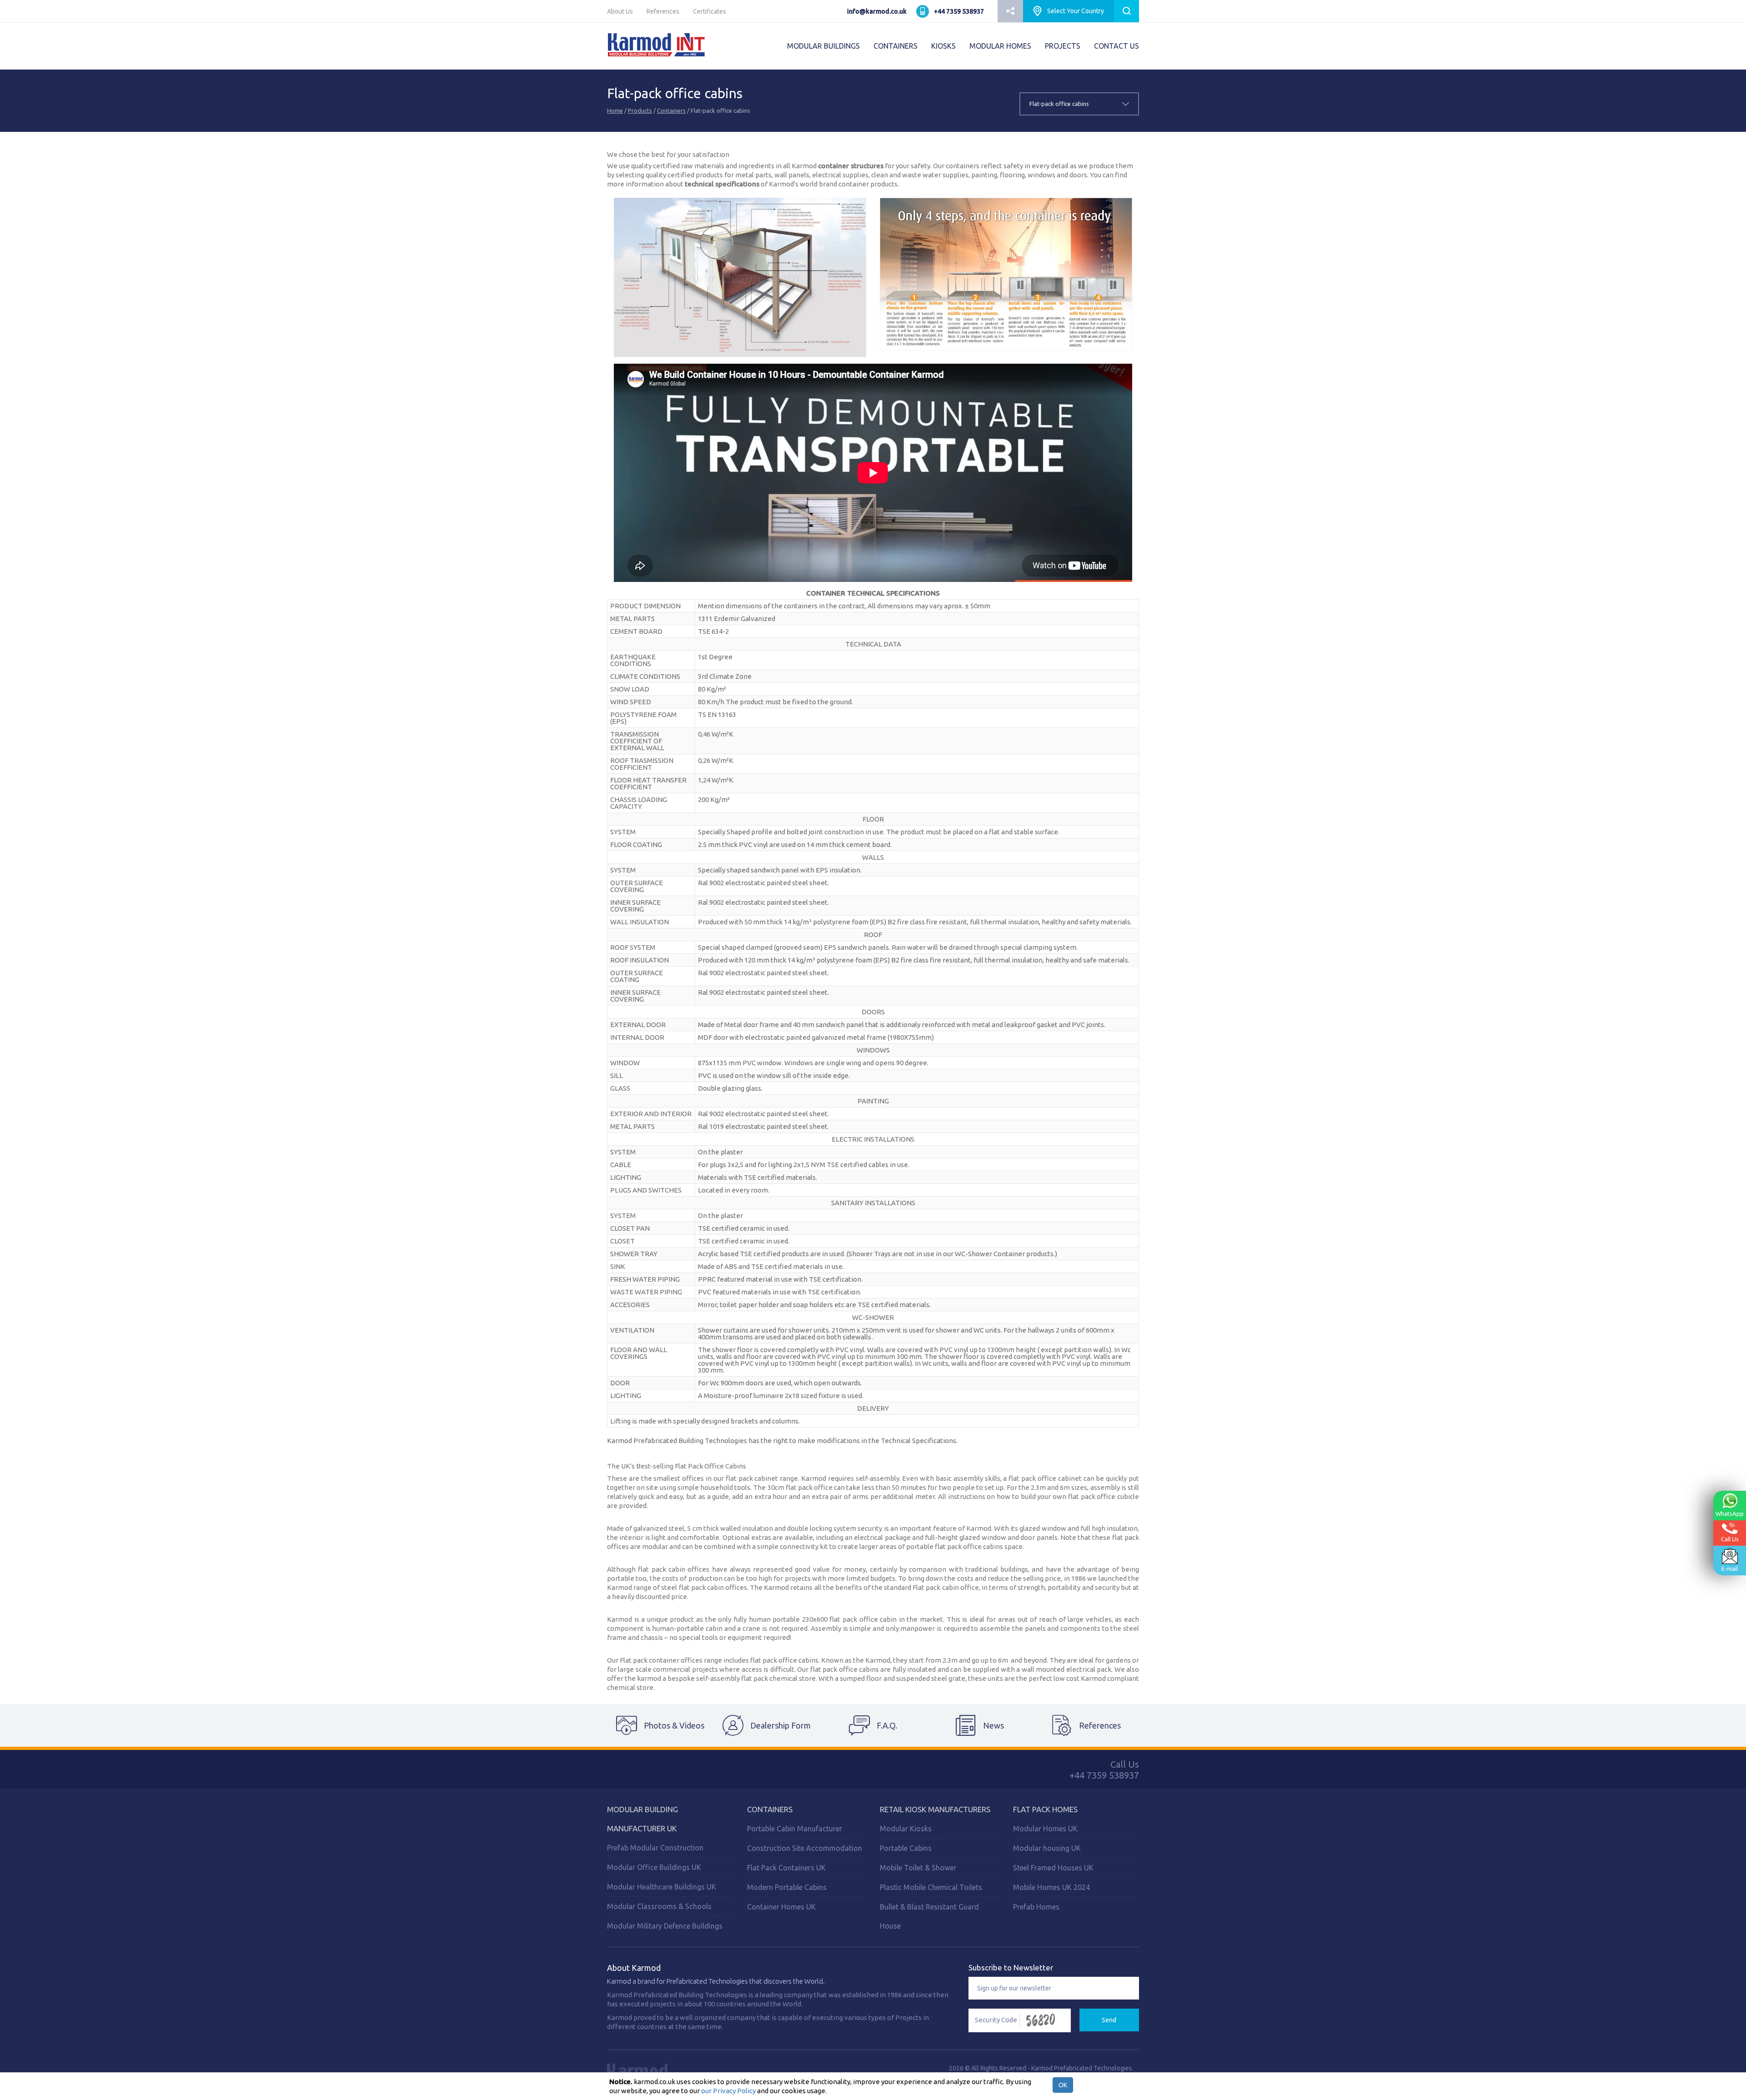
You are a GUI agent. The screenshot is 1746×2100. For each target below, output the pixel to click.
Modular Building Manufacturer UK (642, 1819)
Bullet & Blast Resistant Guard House (929, 1916)
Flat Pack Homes (1045, 1809)
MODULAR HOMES (1000, 46)
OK (1063, 2085)
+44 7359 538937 (959, 11)
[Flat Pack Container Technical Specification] (740, 277)
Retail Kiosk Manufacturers (935, 1809)
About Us (620, 11)
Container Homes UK (781, 1907)
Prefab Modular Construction (655, 1848)
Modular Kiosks (906, 1829)
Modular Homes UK (1045, 1829)
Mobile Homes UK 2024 (1051, 1887)
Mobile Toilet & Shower (918, 1868)
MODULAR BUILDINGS (823, 46)
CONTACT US (1116, 46)
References (663, 11)
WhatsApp (1730, 1514)
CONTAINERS (896, 46)
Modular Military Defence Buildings (665, 1926)
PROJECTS (1063, 46)
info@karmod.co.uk (877, 11)
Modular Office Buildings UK (654, 1867)
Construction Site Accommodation (805, 1848)
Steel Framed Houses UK (1053, 1868)
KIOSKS (943, 46)
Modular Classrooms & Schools (659, 1906)
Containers (671, 110)
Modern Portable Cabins (787, 1887)
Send (1109, 2020)
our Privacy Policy (728, 2091)
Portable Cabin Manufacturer (795, 1829)
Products (640, 110)
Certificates (710, 11)
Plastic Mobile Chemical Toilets (931, 1887)
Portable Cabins (906, 1848)
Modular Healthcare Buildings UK (662, 1887)
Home (615, 110)
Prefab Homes (1036, 1907)
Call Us (1730, 1539)
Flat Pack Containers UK (786, 1868)
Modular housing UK (1047, 1848)
